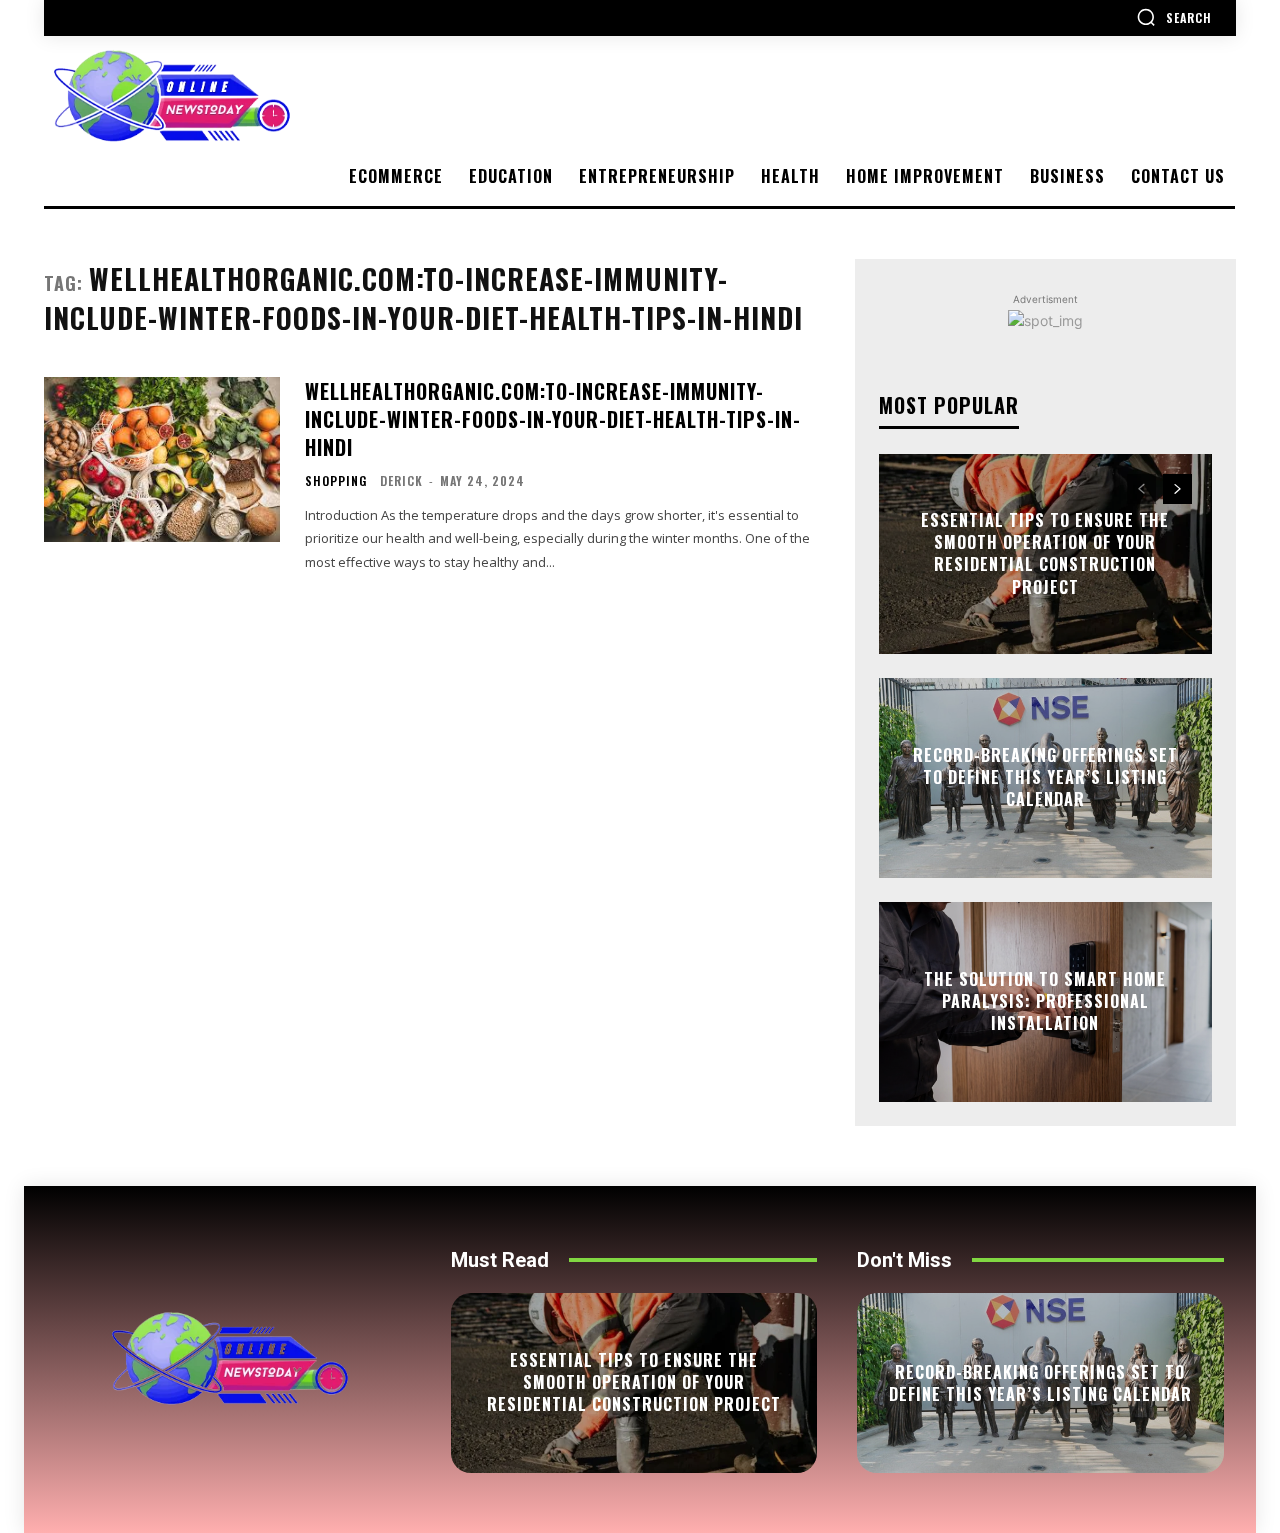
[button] (1174, 17)
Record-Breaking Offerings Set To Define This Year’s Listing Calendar (1045, 777)
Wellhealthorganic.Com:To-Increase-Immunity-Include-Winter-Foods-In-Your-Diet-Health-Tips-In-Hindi (553, 419)
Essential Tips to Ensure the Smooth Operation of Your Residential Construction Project (1045, 553)
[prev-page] (1141, 489)
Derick (401, 480)
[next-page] (1177, 489)
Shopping (336, 481)
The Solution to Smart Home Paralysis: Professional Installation (1045, 1001)
